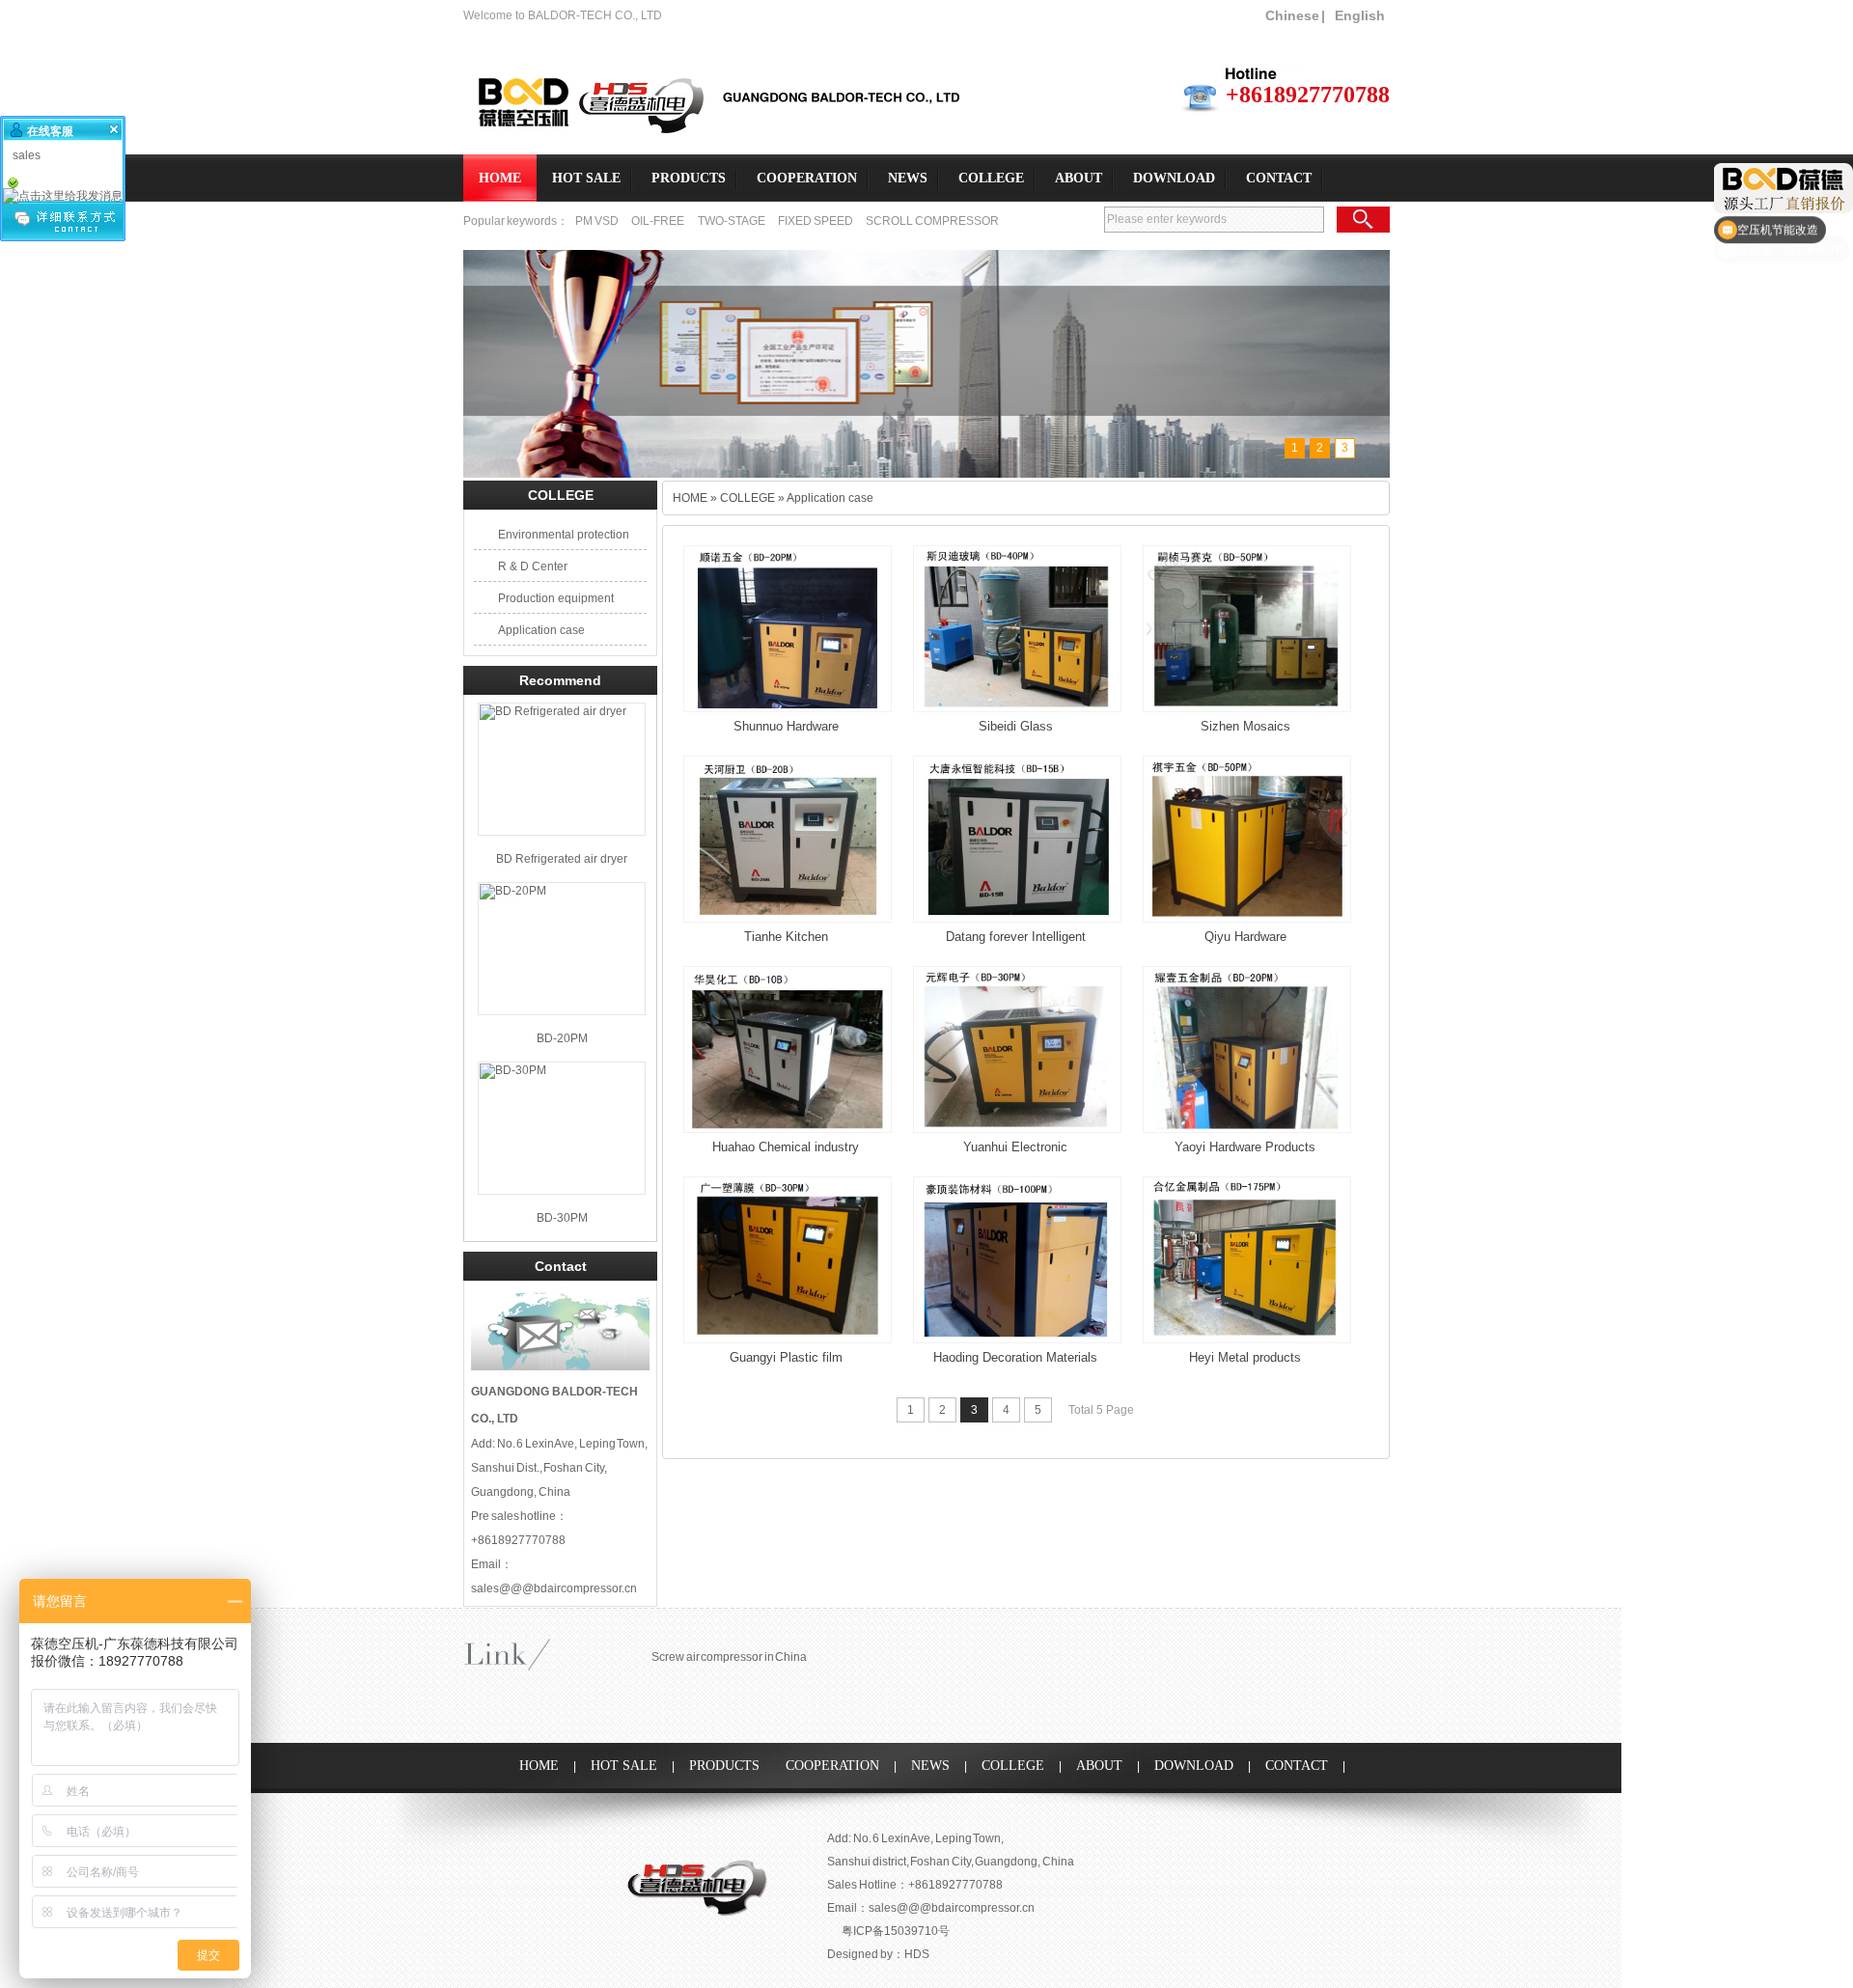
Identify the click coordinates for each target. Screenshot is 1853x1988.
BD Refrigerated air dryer (562, 859)
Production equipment (556, 598)
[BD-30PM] (562, 1128)
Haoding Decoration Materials (1015, 1357)
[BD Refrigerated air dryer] (562, 769)
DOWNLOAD (1174, 178)
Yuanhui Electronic (1015, 1147)
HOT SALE (586, 178)
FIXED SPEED (816, 221)
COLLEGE (991, 178)
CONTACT (1279, 178)
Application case (541, 630)
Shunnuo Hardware (786, 726)
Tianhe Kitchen (786, 937)
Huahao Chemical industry (786, 1147)
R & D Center (533, 566)
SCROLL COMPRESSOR (932, 221)
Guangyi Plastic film (786, 1357)
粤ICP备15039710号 (896, 1931)
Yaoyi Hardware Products (1245, 1147)
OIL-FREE (658, 221)
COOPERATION (807, 178)
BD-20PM (562, 1038)
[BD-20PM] (562, 949)
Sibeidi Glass (1016, 726)
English (1360, 15)
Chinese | (1296, 15)
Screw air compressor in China (729, 1657)
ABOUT (1079, 178)
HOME (500, 178)
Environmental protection (564, 535)
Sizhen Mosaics (1245, 726)
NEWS (908, 178)
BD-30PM (562, 1218)
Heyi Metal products (1245, 1357)
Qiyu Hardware (1245, 937)
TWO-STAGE (733, 221)
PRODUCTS (689, 178)
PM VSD (597, 221)
